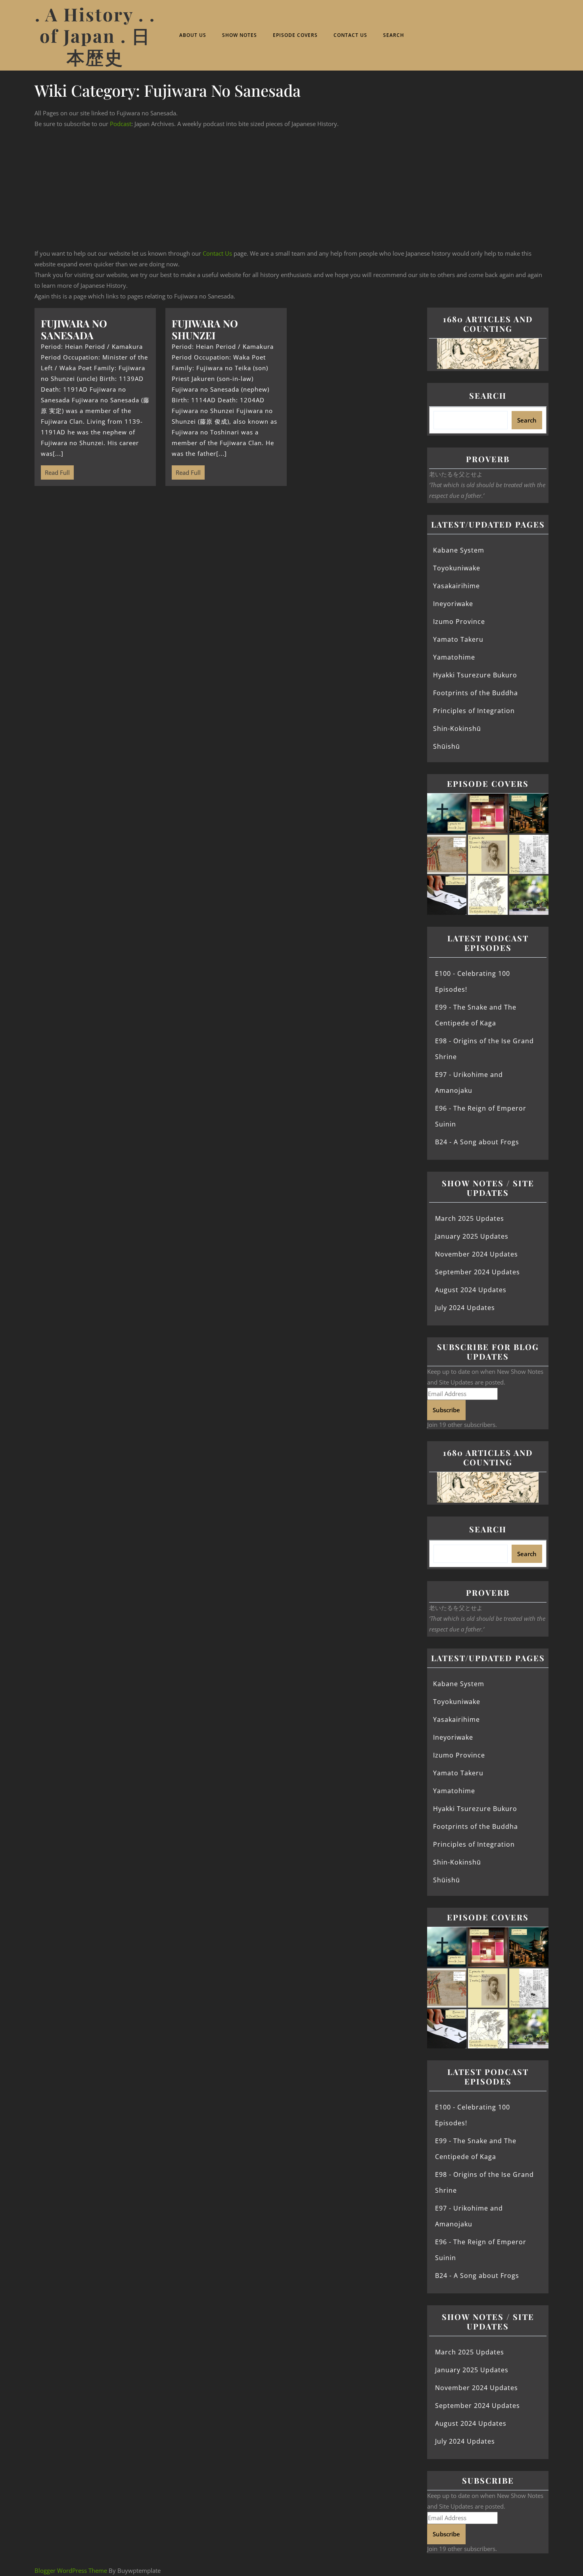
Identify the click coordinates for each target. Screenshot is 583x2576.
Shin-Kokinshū (457, 729)
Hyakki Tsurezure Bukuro (475, 675)
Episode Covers (295, 35)
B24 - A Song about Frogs (477, 1142)
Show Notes (240, 35)
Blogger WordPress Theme (71, 2570)
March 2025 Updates (470, 1218)
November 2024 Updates (477, 1254)
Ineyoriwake (453, 604)
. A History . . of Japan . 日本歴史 (95, 35)
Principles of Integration (474, 711)
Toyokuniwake (457, 568)
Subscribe (446, 1410)
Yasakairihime (456, 586)
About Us (193, 35)
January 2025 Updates (472, 1236)
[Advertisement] (291, 189)
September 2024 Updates (478, 1272)
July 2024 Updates (465, 1308)
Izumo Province (459, 622)
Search (394, 35)
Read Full (55, 471)
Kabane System (459, 550)
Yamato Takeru (458, 639)
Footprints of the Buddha (476, 693)
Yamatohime (454, 657)
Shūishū (447, 746)
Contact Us (350, 35)
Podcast (121, 124)
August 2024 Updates (471, 1290)
